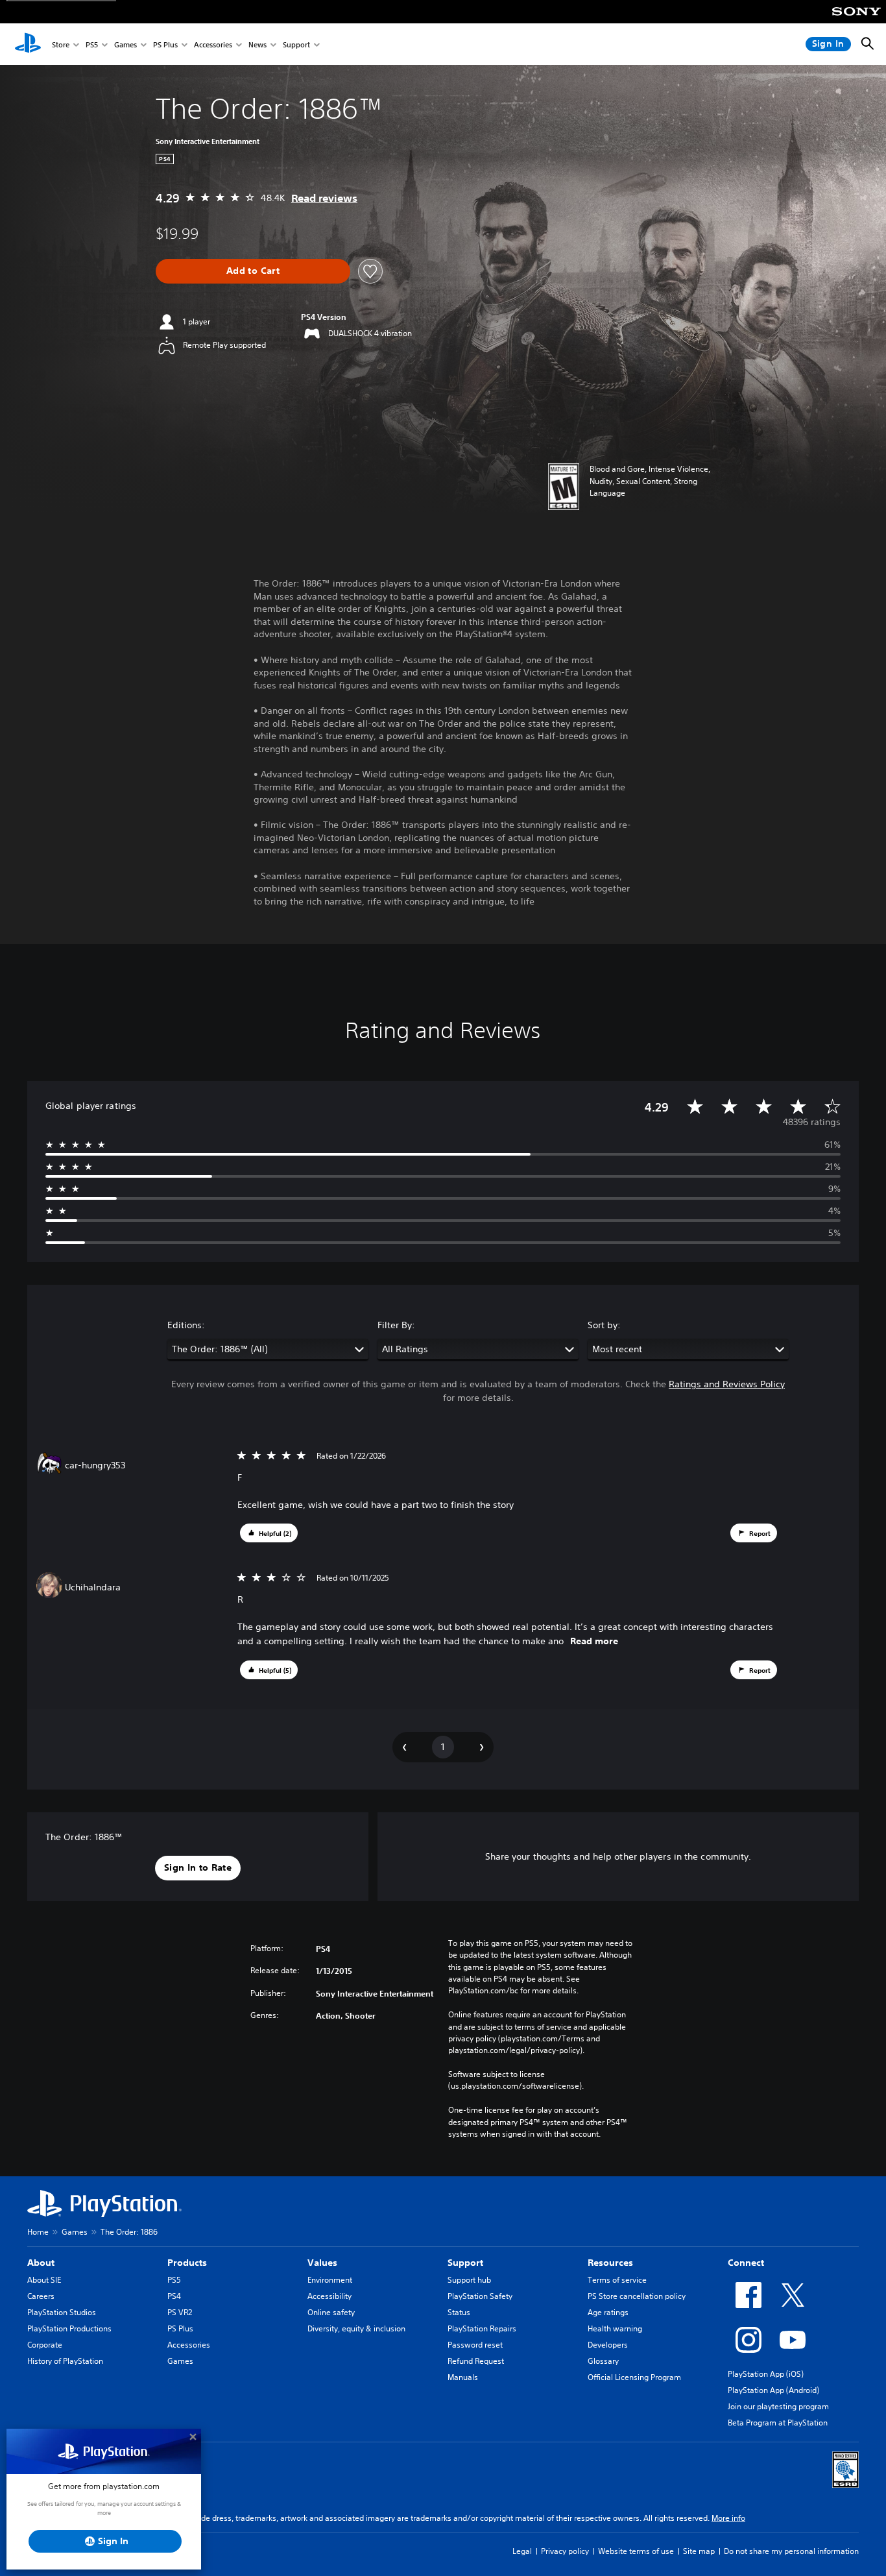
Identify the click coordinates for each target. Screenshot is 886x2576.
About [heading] (41, 2263)
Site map (699, 2551)
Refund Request (476, 2361)
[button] (269, 1533)
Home (38, 2232)
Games (126, 44)
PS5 (92, 44)
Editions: (186, 1325)
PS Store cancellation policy (637, 2296)
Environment (330, 2280)
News (257, 44)
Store (61, 44)
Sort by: (604, 1325)
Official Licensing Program (634, 2377)
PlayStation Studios (62, 2312)
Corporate (45, 2345)
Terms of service (617, 2280)
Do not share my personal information (791, 2551)
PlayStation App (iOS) (766, 2374)
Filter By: (396, 1325)
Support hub (469, 2280)
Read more (594, 1641)
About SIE (44, 2280)
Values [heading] (322, 2263)
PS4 (174, 2296)
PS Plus (165, 44)
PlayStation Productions (69, 2328)
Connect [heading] (746, 2263)
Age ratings (608, 2312)
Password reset (475, 2345)
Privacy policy (565, 2551)
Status (459, 2312)
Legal (522, 2551)
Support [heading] (465, 2263)
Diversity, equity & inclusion (356, 2328)
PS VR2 (180, 2312)
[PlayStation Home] (28, 44)
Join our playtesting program (778, 2406)
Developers (608, 2345)
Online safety (331, 2312)
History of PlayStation (65, 2361)
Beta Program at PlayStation (778, 2423)
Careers (41, 2296)
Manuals (463, 2377)
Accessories (213, 44)
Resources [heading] (610, 2263)
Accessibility (329, 2296)
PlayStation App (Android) (773, 2390)
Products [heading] (187, 2263)
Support (296, 44)
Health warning (615, 2328)
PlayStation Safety (480, 2296)
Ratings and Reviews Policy (727, 1384)
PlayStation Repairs (482, 2328)
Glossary (603, 2361)
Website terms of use (636, 2551)
